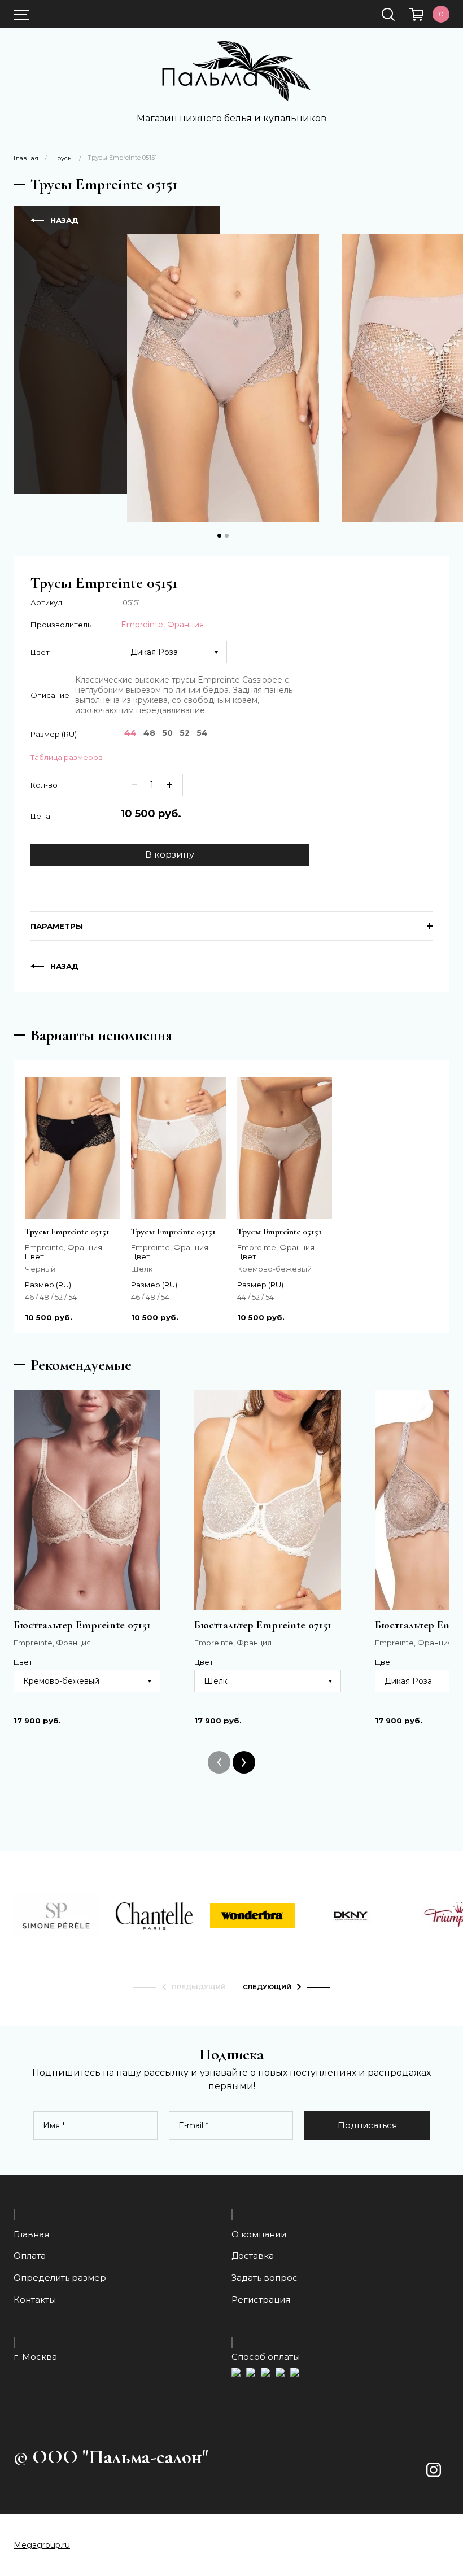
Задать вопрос (265, 2278)
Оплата (30, 2256)
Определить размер (60, 2278)
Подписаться (367, 2125)
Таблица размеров (67, 757)
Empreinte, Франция (162, 625)
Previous (219, 1762)
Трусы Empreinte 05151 (67, 1232)
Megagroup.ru (42, 2545)
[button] (436, 2491)
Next (244, 1762)
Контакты (35, 2300)
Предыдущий (199, 1987)
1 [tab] (219, 536)
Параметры (57, 926)
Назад (64, 220)
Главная (26, 158)
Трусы (63, 158)
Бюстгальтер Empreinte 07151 (82, 1625)
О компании (259, 2234)
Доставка (253, 2256)
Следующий (267, 1987)
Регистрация (261, 2300)
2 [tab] (227, 536)
